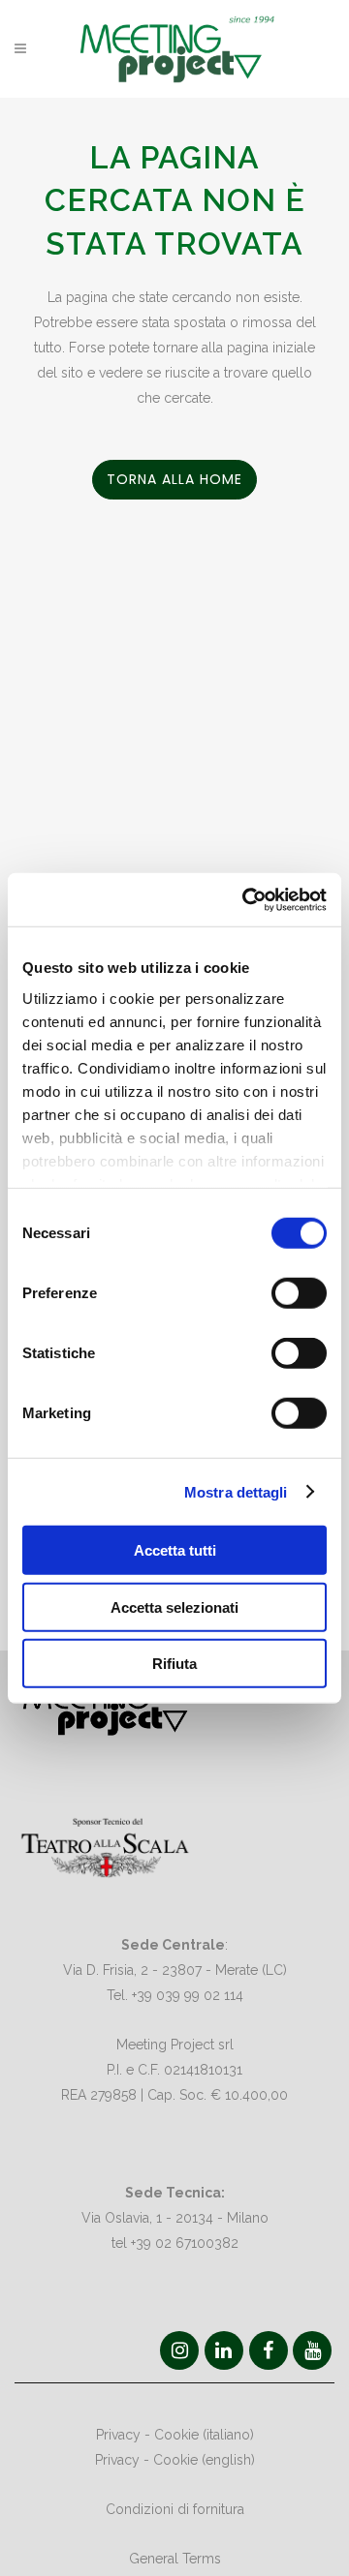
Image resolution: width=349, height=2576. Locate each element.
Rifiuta (174, 1664)
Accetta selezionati (174, 1606)
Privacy (118, 2435)
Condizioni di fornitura (175, 2509)
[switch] (299, 1293)
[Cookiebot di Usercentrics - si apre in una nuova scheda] (246, 899)
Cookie (176, 2435)
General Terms (175, 2559)
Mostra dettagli (236, 1491)
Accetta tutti (175, 1550)
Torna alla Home (174, 479)
